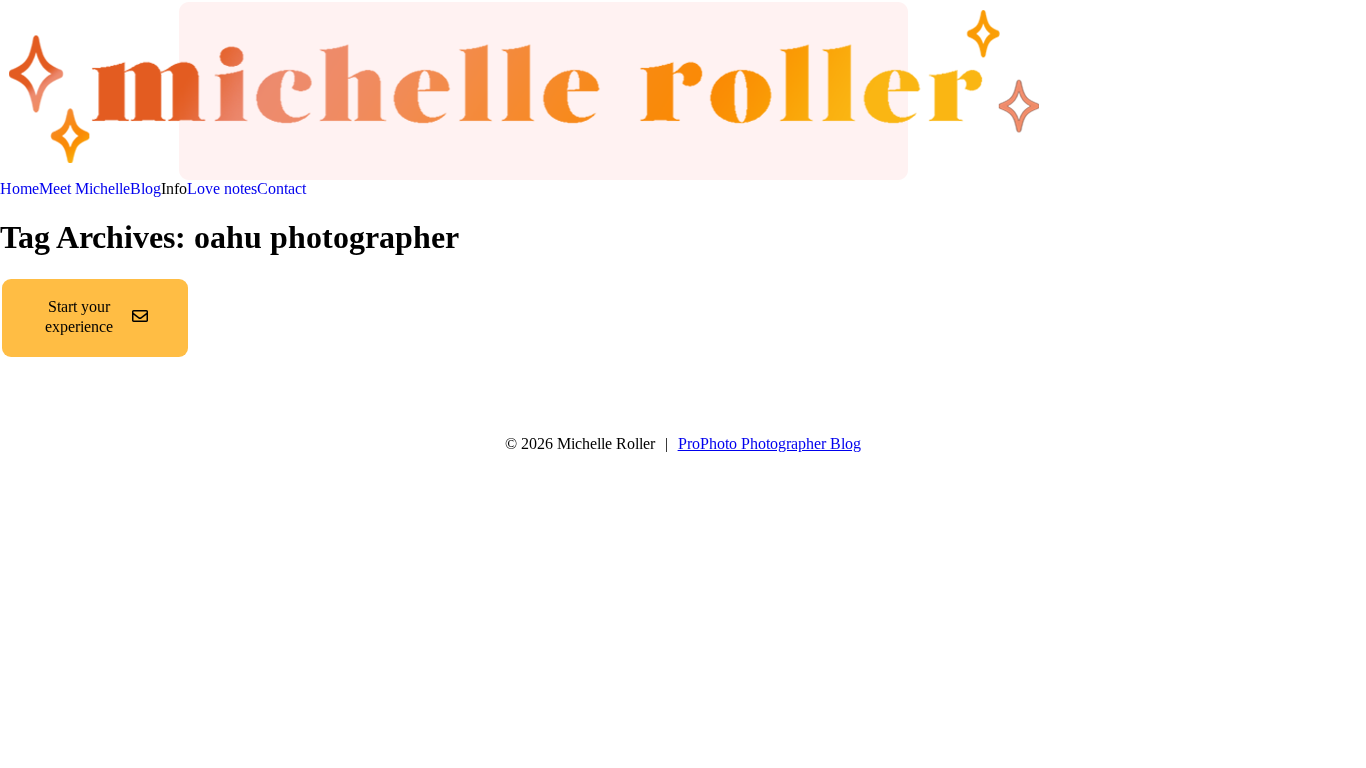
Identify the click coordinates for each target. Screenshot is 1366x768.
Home (19, 188)
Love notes (222, 188)
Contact (281, 188)
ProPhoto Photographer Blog (769, 443)
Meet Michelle (84, 188)
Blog (145, 188)
